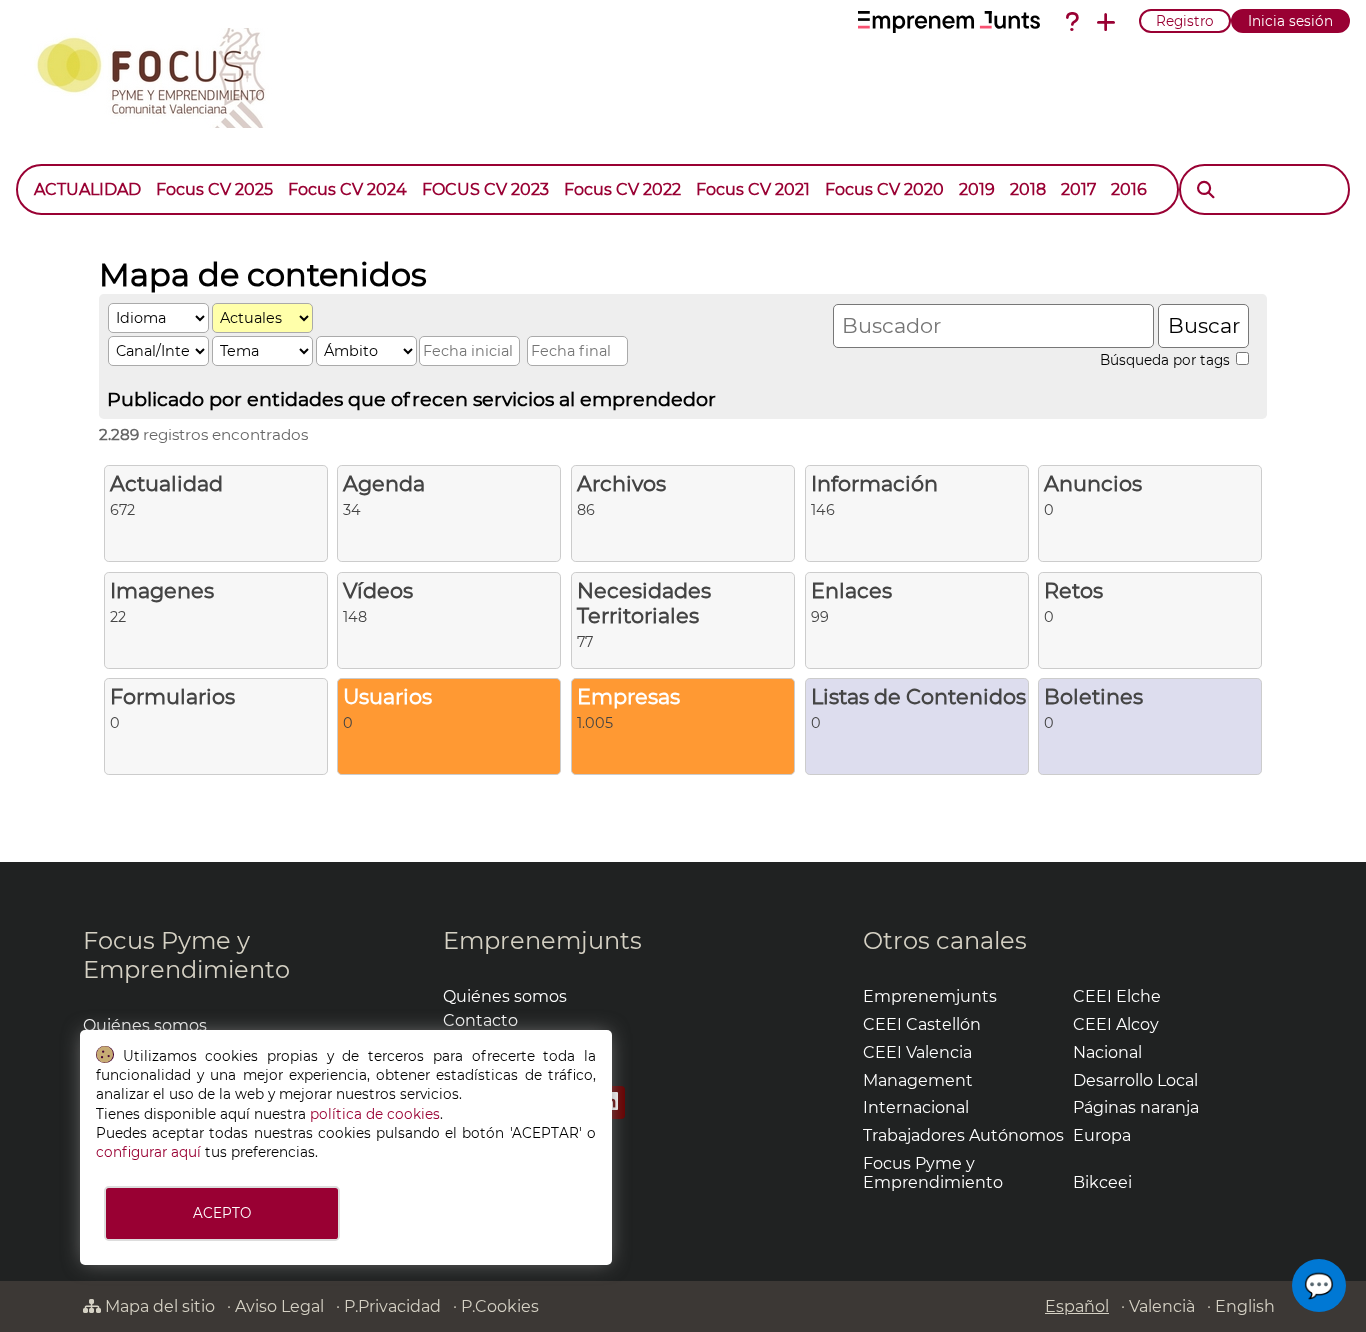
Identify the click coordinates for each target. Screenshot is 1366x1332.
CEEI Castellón (922, 1024)
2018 (1028, 189)
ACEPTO (222, 1213)
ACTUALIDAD (87, 189)
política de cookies (375, 1114)
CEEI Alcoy (1116, 1024)
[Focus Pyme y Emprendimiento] (161, 74)
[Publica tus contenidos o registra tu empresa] (1106, 22)
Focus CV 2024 (347, 189)
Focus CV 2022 (622, 189)
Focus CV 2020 (884, 189)
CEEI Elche (1117, 996)
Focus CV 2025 (214, 189)
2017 (1078, 189)
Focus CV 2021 (753, 189)
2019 (977, 189)
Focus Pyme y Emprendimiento (186, 955)
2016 (1129, 189)
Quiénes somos (145, 1025)
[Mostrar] (1162, 180)
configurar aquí (148, 1152)
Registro (1185, 21)
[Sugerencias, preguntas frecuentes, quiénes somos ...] (1072, 22)
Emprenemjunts (542, 940)
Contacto (480, 1020)
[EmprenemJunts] (949, 22)
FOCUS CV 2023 (485, 189)
